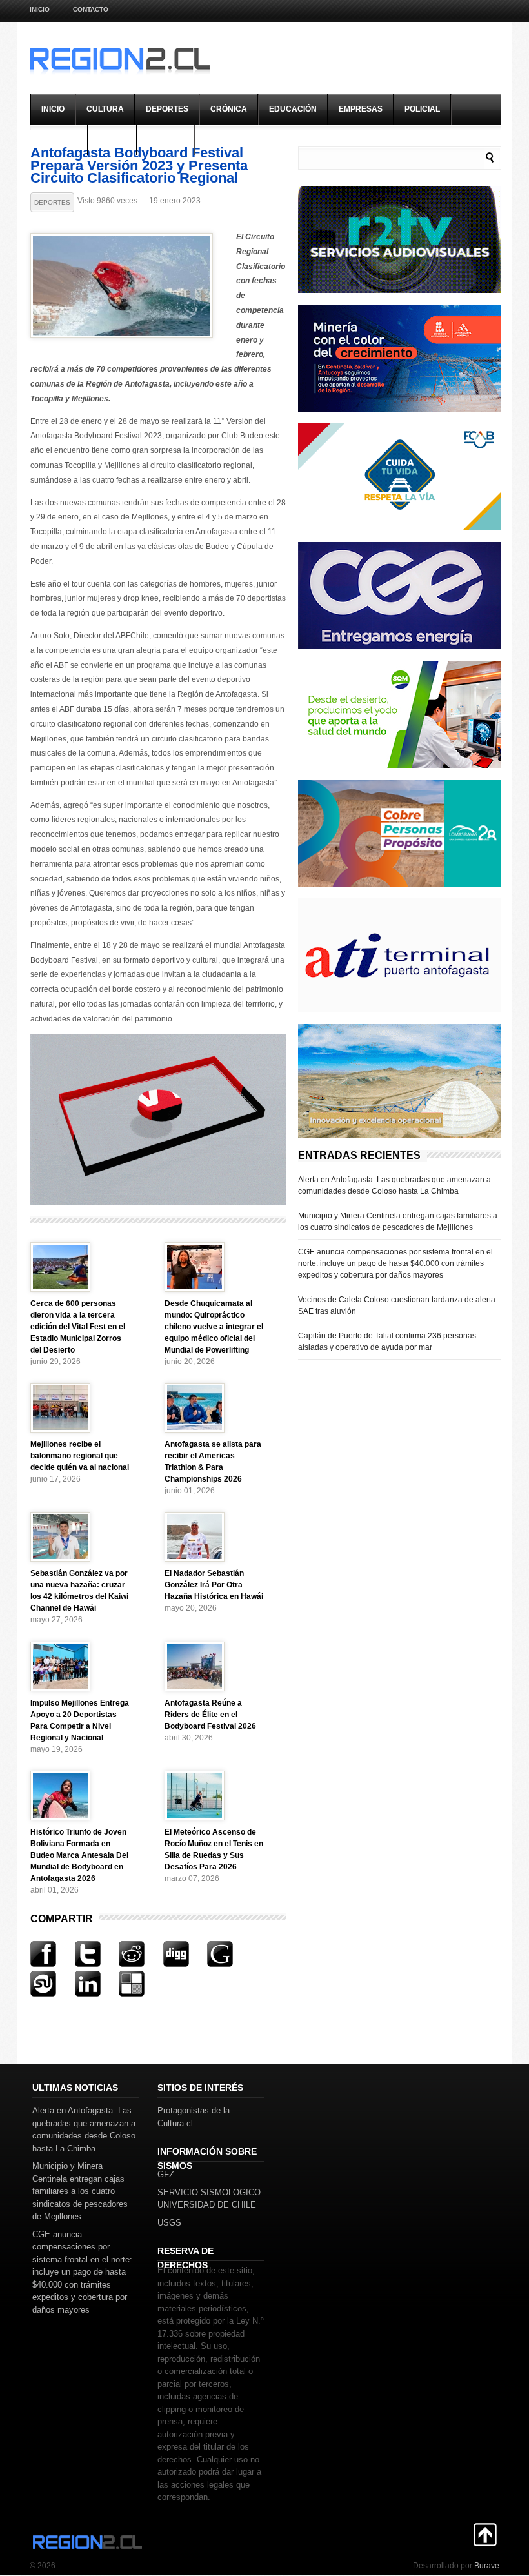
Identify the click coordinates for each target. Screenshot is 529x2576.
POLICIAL (422, 109)
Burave (487, 2566)
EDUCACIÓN (293, 109)
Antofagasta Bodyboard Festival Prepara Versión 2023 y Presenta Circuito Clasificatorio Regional (139, 166)
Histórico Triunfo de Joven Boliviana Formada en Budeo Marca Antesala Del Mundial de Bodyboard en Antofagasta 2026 (79, 1855)
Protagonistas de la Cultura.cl (194, 2117)
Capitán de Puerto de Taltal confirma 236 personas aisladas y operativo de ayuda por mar (387, 1342)
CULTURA (105, 109)
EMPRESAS (361, 109)
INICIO (53, 109)
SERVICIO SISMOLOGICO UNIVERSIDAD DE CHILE (209, 2199)
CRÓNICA (229, 109)
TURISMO (165, 139)
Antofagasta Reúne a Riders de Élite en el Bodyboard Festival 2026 (210, 1715)
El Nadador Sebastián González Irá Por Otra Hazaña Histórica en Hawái (214, 1585)
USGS (169, 2223)
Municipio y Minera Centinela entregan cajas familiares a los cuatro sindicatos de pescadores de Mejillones (398, 1222)
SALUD (112, 139)
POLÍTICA (59, 139)
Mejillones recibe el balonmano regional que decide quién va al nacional (80, 1456)
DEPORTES (167, 109)
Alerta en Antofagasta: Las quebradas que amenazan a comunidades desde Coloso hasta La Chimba (394, 1185)
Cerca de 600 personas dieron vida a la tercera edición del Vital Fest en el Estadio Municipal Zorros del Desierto (78, 1327)
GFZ (166, 2174)
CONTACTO (91, 9)
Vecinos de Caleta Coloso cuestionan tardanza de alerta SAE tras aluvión (397, 1305)
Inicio (40, 9)
